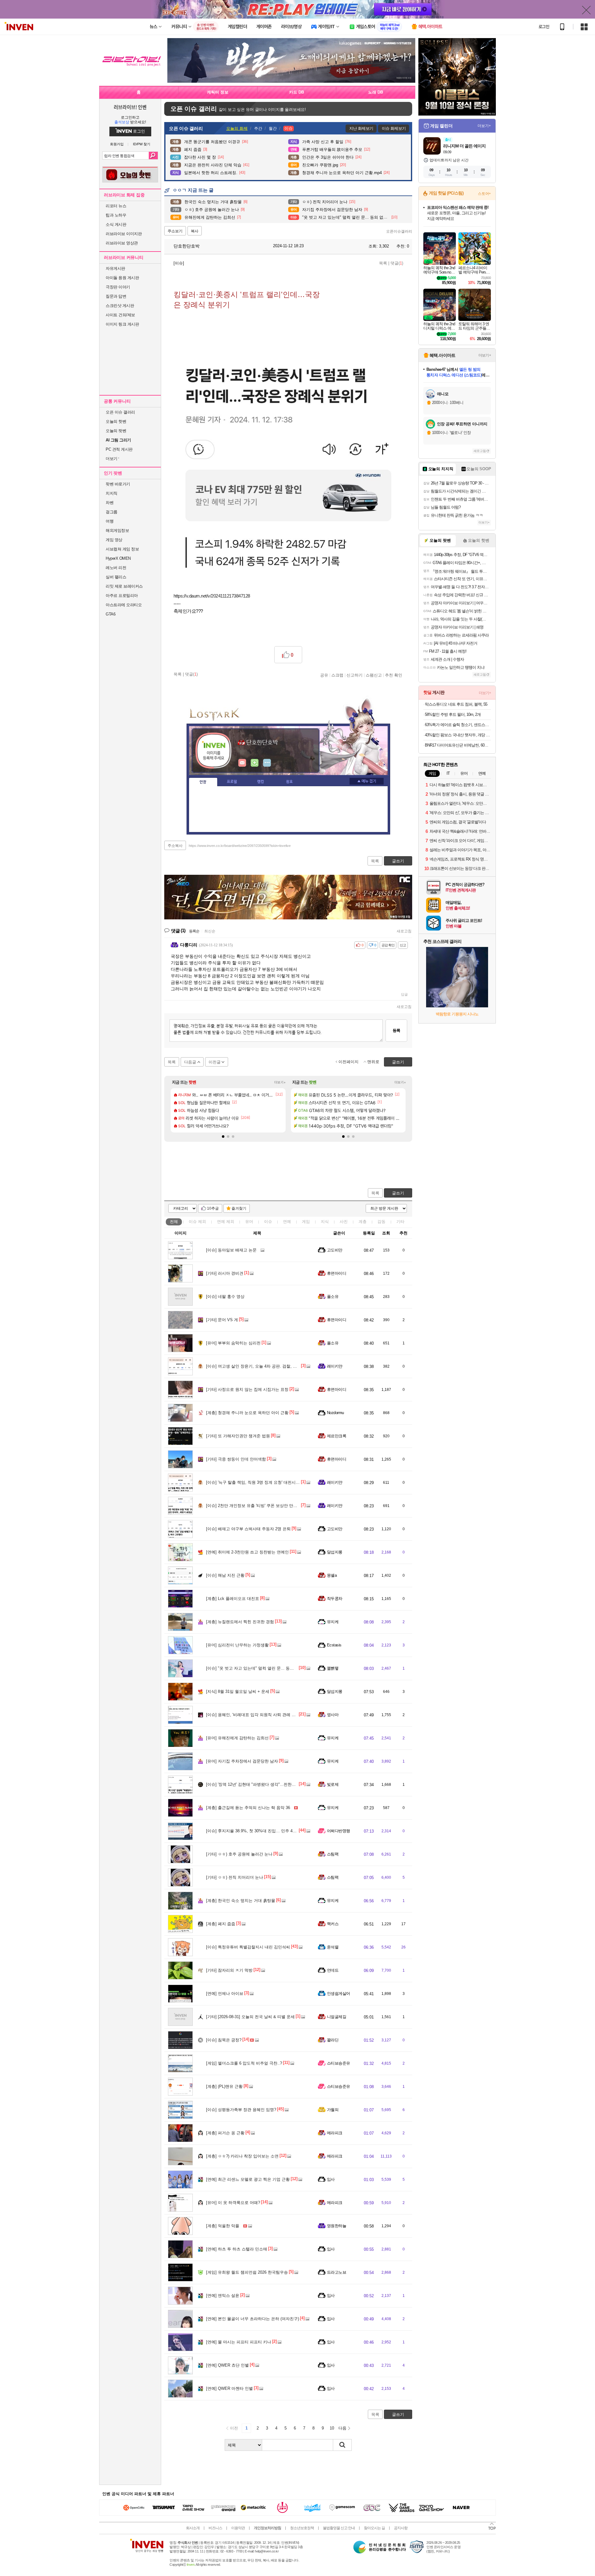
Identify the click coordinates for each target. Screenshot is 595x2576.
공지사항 (401, 2528)
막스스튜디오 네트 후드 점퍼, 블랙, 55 (456, 704)
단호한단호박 (186, 246)
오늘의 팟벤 (116, 431)
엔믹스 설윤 (223, 2296)
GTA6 (110, 614)
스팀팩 (333, 1854)
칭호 (289, 782)
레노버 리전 (116, 568)
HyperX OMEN (118, 558)
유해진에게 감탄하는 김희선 (237, 1738)
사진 (344, 1222)
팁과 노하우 (116, 215)
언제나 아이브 (225, 1993)
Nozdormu (335, 1413)
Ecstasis (334, 1645)
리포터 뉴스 (116, 206)
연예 (226, 1222)
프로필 (232, 782)
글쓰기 (398, 1193)
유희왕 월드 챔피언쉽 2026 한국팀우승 (247, 2272)
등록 (396, 1030)
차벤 (110, 503)
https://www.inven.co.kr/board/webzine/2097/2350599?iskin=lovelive (240, 846)
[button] (223, 1137)
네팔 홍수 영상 (225, 1297)
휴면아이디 (337, 1273)
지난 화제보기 (361, 128)
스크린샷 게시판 (120, 306)
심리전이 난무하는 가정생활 (237, 1645)
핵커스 (333, 1924)
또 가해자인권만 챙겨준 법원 (238, 1436)
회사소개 (193, 2528)
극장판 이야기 (118, 287)
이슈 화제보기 (394, 128)
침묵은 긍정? (224, 2040)
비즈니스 (215, 2528)
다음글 (190, 1062)
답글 (404, 994)
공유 (324, 675)
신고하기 (355, 675)
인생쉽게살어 (339, 1993)
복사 (195, 231)
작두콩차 (335, 1599)
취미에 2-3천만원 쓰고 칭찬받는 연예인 (247, 1552)
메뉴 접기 (367, 781)
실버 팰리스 (116, 577)
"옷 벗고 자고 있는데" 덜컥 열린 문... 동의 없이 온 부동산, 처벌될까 (273, 1668)
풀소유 (333, 1297)
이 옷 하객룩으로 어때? (233, 2203)
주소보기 (175, 231)
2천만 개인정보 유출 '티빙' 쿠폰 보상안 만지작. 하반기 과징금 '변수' (273, 1506)
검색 (153, 156)
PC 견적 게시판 (119, 449)
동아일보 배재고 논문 (231, 1250)
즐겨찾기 (239, 1208)
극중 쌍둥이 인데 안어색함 (236, 1459)
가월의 (333, 2110)
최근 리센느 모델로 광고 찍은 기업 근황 (248, 2179)
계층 (363, 1222)
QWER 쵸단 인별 (227, 2365)
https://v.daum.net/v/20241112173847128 (212, 596)
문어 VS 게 (222, 1320)
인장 (203, 782)
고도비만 (335, 1250)
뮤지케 (333, 1622)
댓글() (397, 263)
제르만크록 (337, 1436)
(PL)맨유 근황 (224, 2086)
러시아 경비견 (225, 1273)
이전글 (215, 1062)
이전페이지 (348, 1062)
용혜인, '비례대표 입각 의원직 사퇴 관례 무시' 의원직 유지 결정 (269, 1715)
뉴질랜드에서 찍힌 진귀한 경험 (240, 1622)
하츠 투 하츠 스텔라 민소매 (237, 2249)
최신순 (210, 931)
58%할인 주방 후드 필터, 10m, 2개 (453, 714)
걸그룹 (112, 512)
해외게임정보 (117, 530)
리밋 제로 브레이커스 (124, 586)
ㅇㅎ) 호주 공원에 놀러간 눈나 (239, 1854)
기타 (400, 1222)
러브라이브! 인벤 (130, 107)
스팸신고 (374, 675)
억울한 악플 (223, 2226)
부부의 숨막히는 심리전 (233, 1343)
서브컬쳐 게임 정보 (122, 549)
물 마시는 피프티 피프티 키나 (239, 2342)
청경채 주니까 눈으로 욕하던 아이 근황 (247, 1413)
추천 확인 (394, 675)
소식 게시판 (116, 224)
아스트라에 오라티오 (124, 605)
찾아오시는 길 (374, 2528)
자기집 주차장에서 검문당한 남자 (242, 1761)
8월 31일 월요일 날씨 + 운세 (238, 1691)
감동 (381, 1222)
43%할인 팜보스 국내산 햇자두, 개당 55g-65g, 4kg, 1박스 (458, 735)
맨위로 (373, 1062)
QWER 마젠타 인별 (229, 2388)
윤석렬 (333, 1947)
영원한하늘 (337, 2226)
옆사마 (333, 1715)
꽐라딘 (333, 2040)
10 (332, 2428)
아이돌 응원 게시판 (122, 278)
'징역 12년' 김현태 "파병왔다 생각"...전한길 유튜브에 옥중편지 (268, 1784)
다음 (342, 2428)
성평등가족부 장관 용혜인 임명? (241, 2110)
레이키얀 (335, 1366)
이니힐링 (255, 763)
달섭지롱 (335, 1552)
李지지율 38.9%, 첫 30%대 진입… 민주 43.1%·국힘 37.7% (265, 1831)
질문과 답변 (116, 296)
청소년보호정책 (302, 2528)
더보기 (267, 763)
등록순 (194, 931)
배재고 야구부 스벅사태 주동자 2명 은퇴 (248, 1529)
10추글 (213, 1208)
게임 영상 (114, 540)
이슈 (197, 1222)
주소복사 (175, 846)
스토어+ (484, 194)
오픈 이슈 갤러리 (120, 412)
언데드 (333, 1970)
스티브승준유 (339, 2063)
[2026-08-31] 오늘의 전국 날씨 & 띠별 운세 (250, 2017)
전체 (174, 1222)
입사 (331, 2179)
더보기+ (280, 1082)
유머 (249, 1222)
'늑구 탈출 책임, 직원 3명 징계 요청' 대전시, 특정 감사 (261, 1482)
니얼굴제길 (337, 2017)
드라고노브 (337, 2272)
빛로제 (333, 1784)
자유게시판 (115, 268)
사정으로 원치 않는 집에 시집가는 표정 (247, 1389)
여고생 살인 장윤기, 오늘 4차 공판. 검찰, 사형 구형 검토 (263, 1366)
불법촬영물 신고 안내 (339, 2528)
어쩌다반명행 (339, 1831)
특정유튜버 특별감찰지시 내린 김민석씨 (248, 1947)
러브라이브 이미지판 (124, 234)
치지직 (112, 493)
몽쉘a (332, 1575)
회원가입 (117, 144)
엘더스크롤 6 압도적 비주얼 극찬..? (244, 2063)
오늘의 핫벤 (116, 421)
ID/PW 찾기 (142, 144)
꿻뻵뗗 (333, 1668)
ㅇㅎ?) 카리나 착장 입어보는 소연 (242, 2156)
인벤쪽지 (242, 763)
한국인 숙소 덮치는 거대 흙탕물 (241, 1901)
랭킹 (261, 782)
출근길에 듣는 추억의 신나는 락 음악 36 (248, 1808)
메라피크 (335, 2133)
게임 (306, 1222)
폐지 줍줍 (221, 1924)
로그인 (544, 27)
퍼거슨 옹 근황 (225, 2133)
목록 (383, 263)
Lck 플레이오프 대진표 (233, 1599)
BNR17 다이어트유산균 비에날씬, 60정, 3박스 (458, 745)
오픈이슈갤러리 (399, 231)
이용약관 (238, 2528)
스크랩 (337, 675)
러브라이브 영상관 (122, 243)
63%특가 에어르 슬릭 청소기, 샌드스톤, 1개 (458, 725)
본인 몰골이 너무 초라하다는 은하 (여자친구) (253, 2319)
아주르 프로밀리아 (122, 596)
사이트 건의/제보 (120, 315)
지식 (325, 1222)
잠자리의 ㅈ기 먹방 (229, 1970)
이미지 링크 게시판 (122, 324)
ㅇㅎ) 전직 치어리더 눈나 (235, 1877)
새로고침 (404, 931)
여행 (110, 521)
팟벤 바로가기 (118, 484)
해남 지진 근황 (225, 1575)
